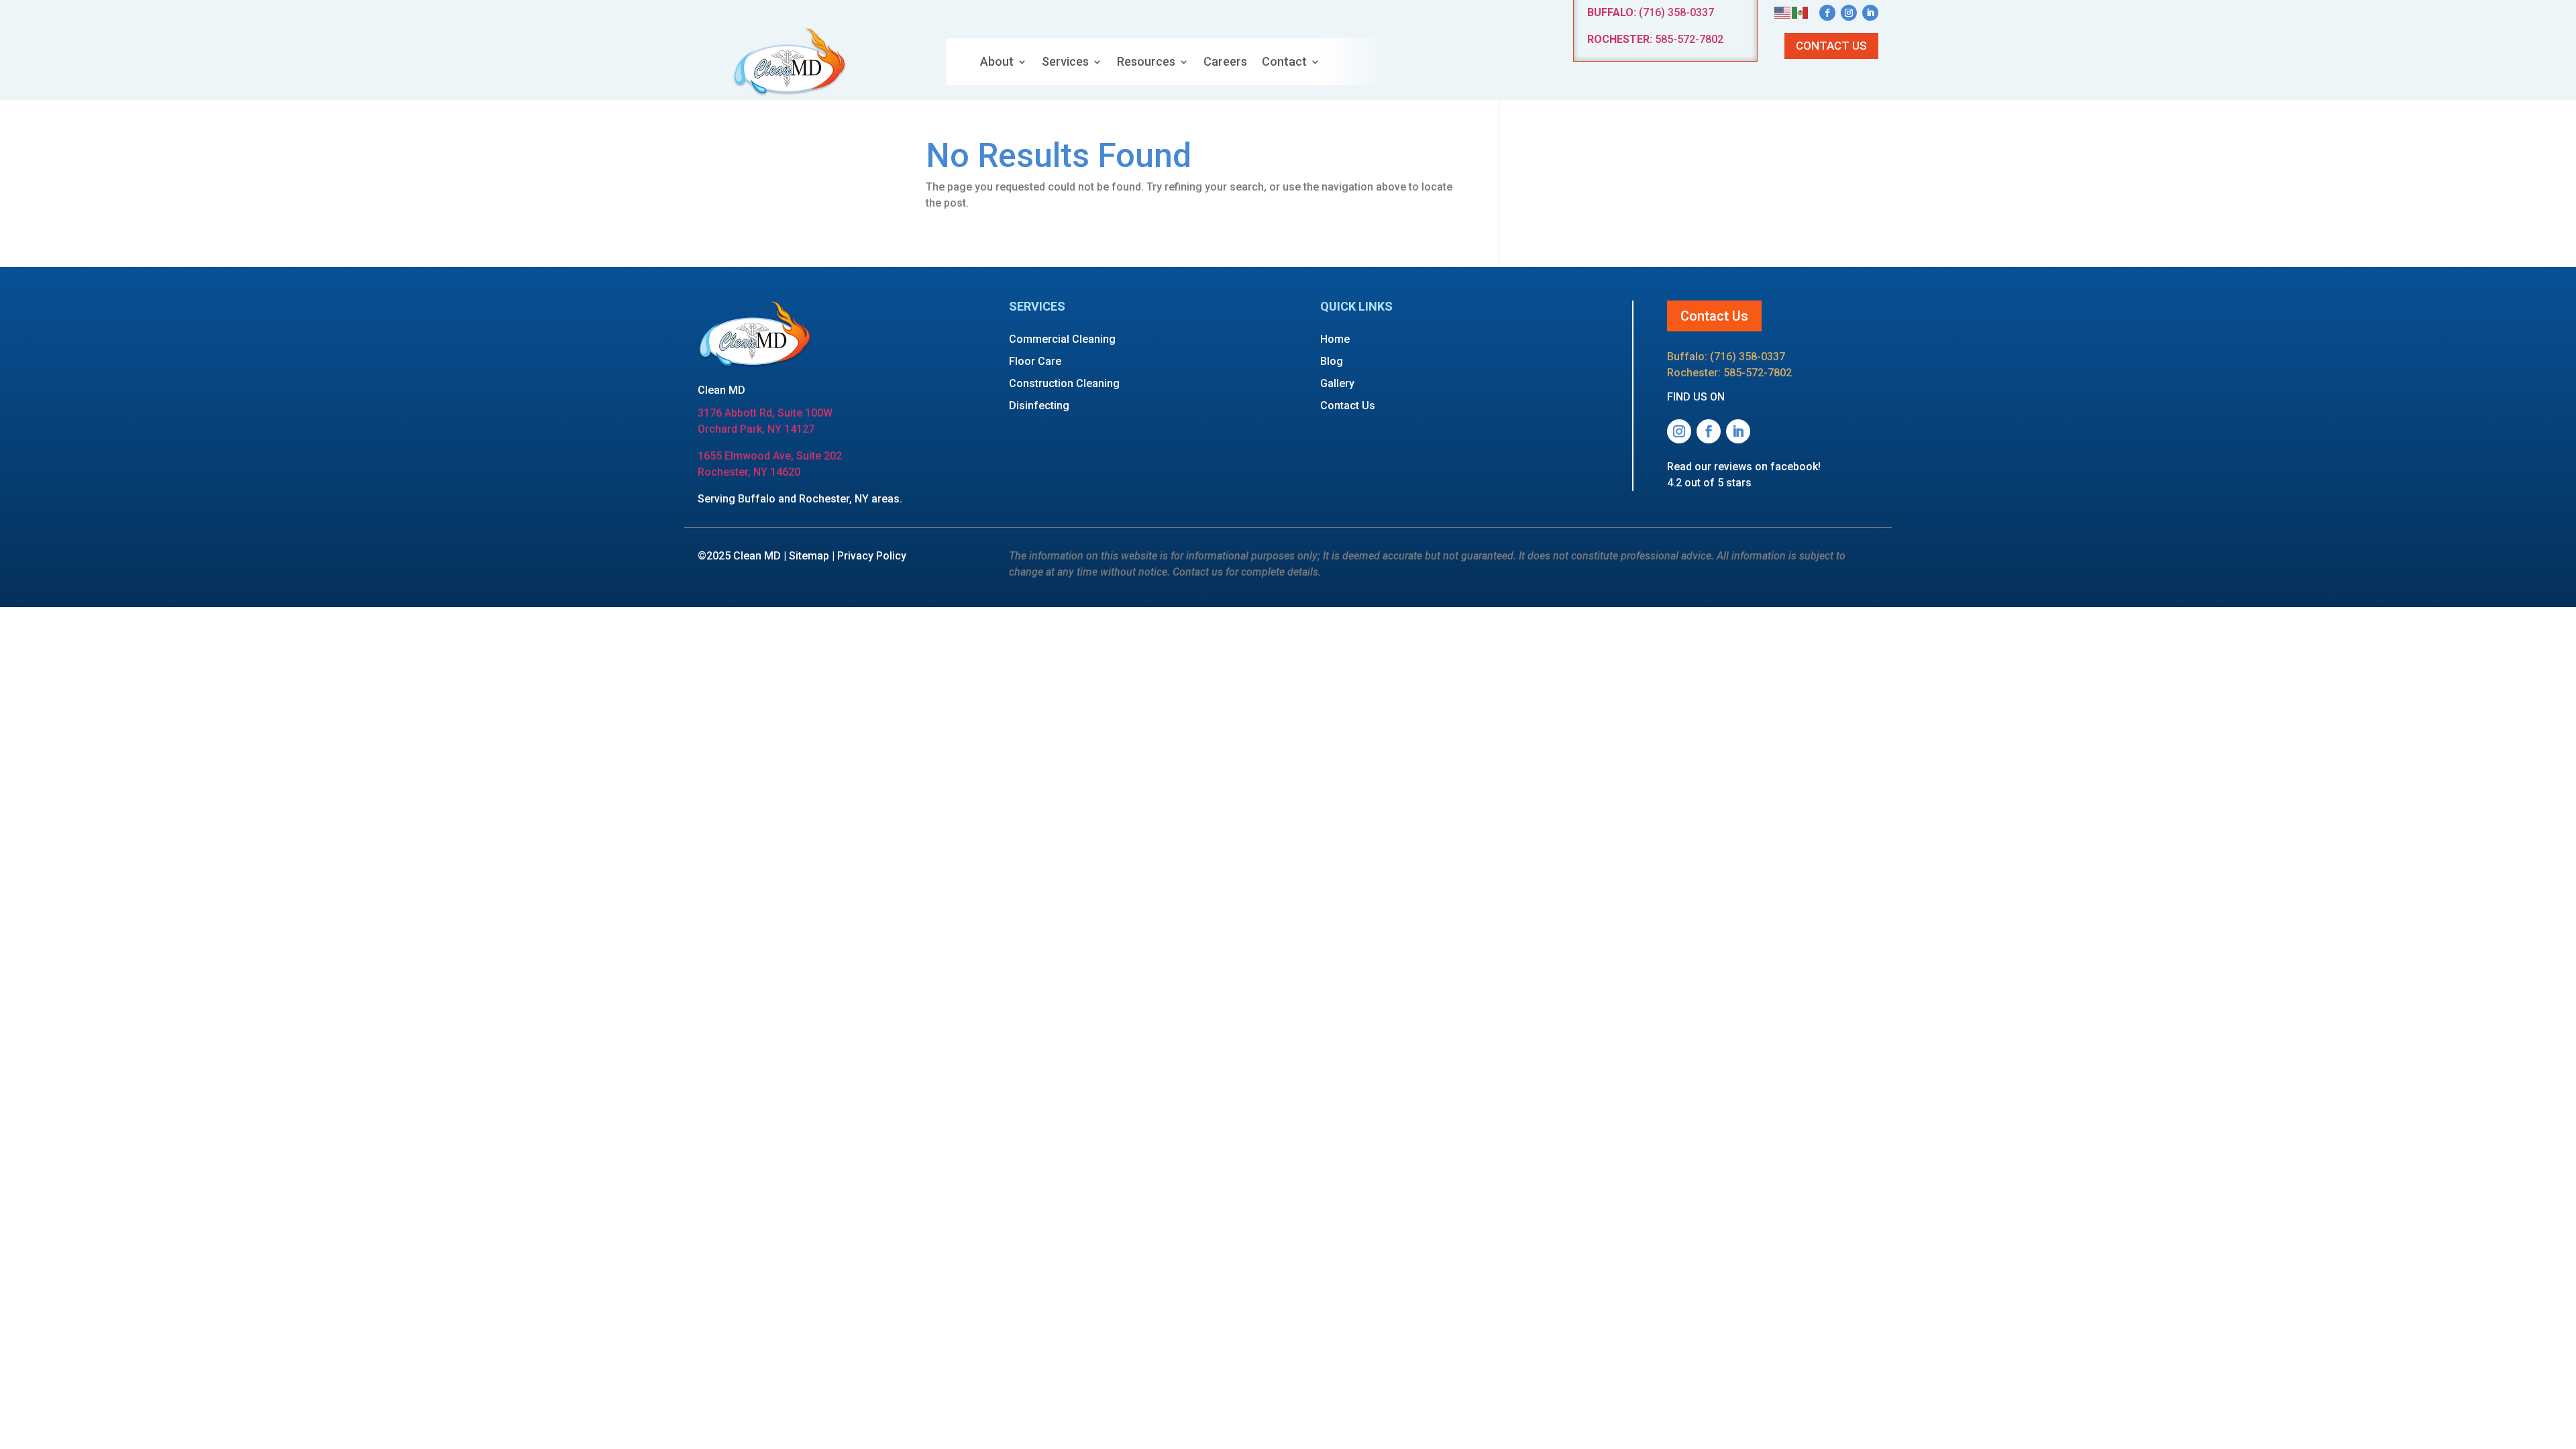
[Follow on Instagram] (1849, 13)
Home (1335, 339)
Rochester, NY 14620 (749, 472)
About (997, 63)
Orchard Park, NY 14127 (756, 429)
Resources (1146, 63)
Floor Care (1035, 361)
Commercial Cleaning (1062, 339)
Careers (1225, 63)
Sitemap (809, 556)
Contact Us (1831, 46)
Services (1065, 63)
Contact (1284, 63)
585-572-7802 (1655, 39)
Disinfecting (1039, 406)
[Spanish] (1801, 12)
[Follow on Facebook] (1827, 13)
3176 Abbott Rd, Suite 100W (765, 413)
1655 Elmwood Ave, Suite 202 (770, 456)
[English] (1783, 12)
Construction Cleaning (1064, 383)
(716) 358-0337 (1651, 12)
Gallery (1337, 383)
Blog (1332, 361)
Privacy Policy (872, 556)
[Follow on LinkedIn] (1870, 13)
